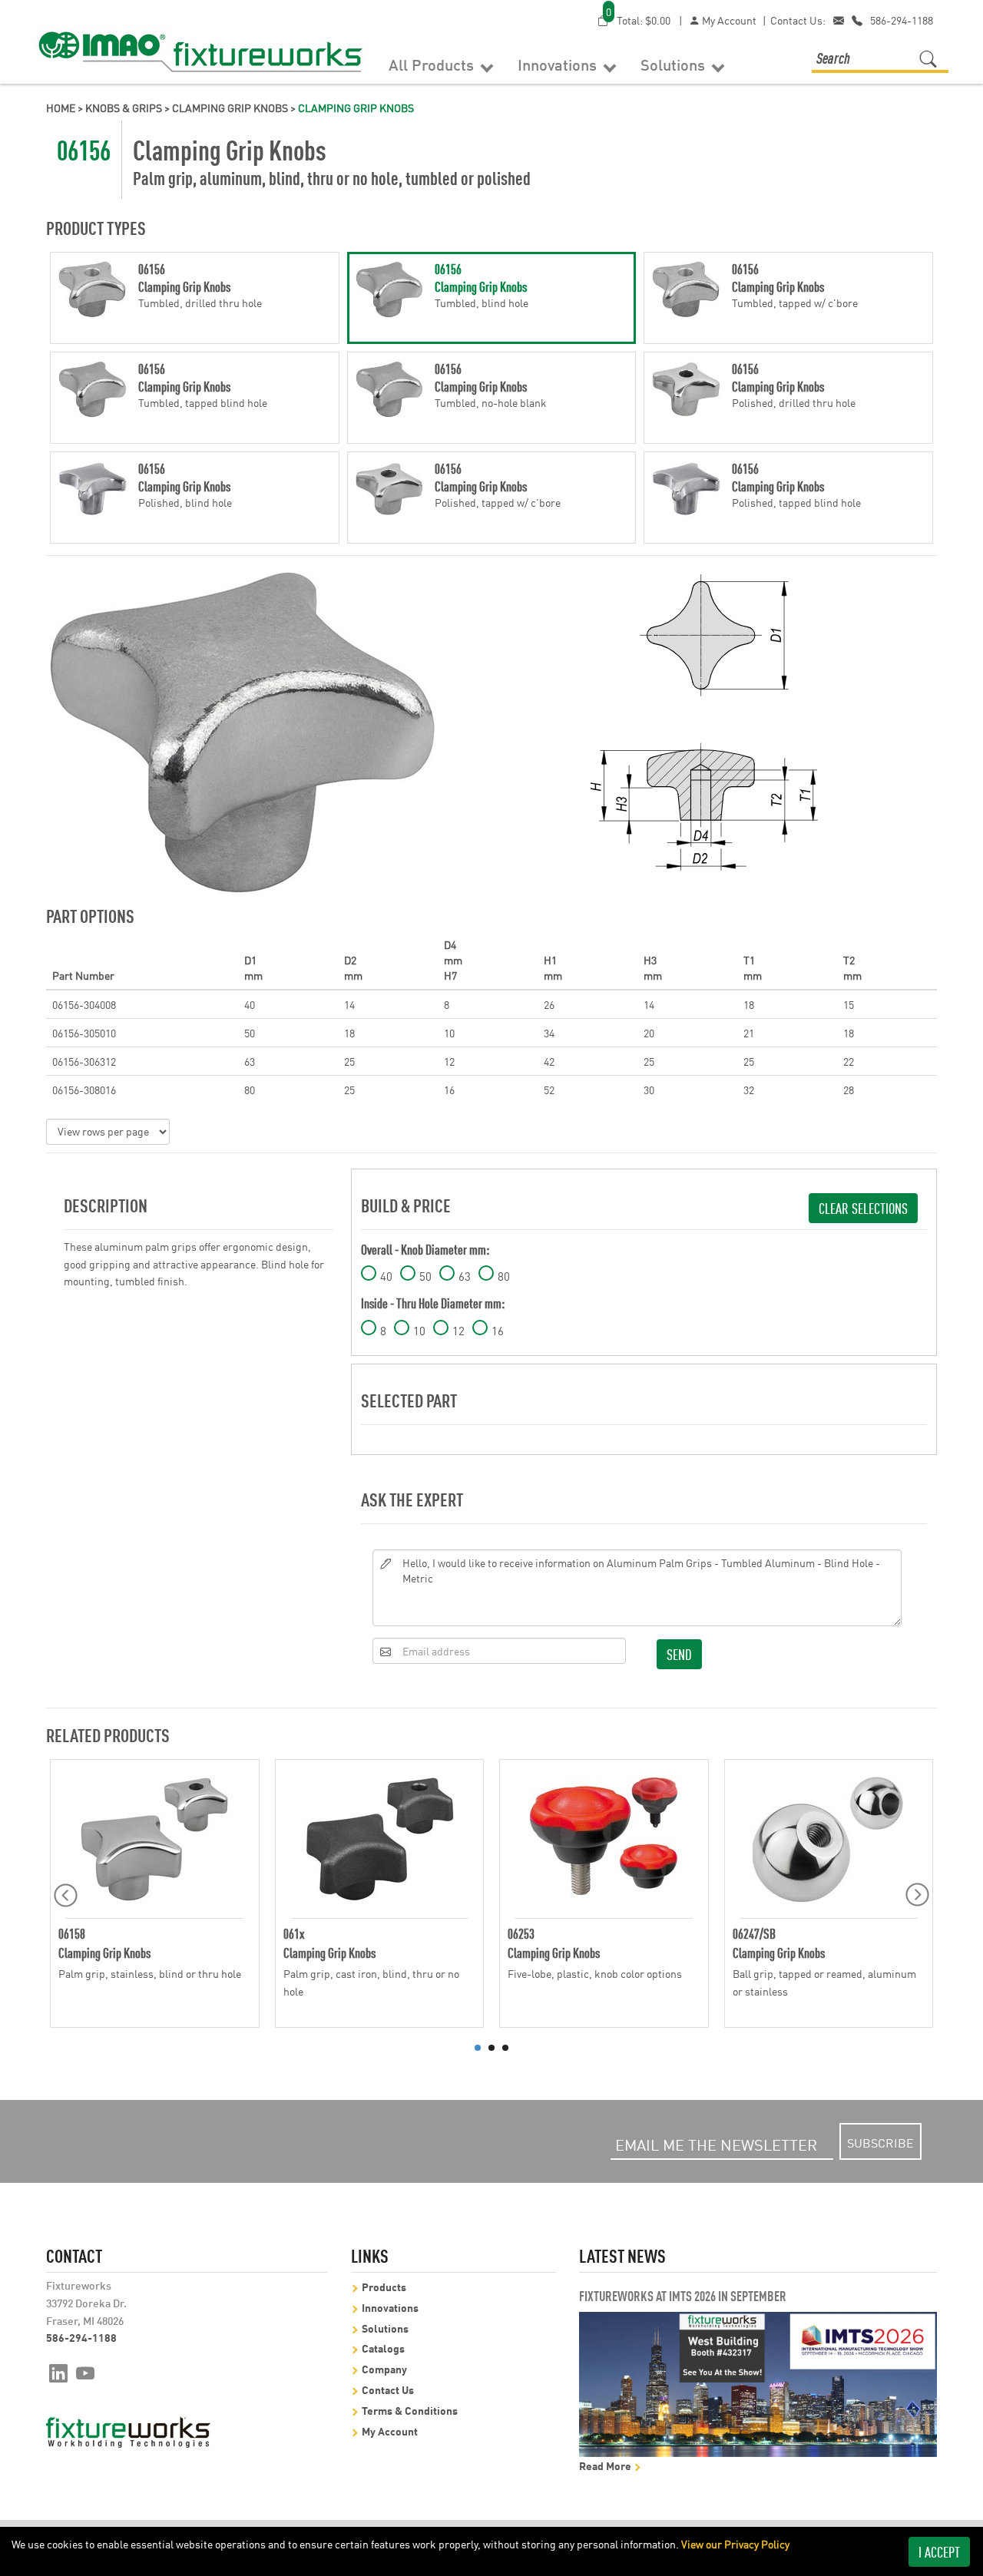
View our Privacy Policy (735, 2544)
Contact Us (388, 2389)
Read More (606, 2465)
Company (384, 2368)
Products (384, 2286)
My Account (728, 20)
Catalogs (383, 2348)
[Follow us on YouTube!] (86, 2372)
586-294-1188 (902, 20)
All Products (433, 64)
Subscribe (880, 2142)
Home (61, 107)
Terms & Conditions (410, 2410)
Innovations (559, 64)
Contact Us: (798, 20)
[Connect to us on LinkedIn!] (58, 2372)
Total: (638, 20)
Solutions (675, 64)
